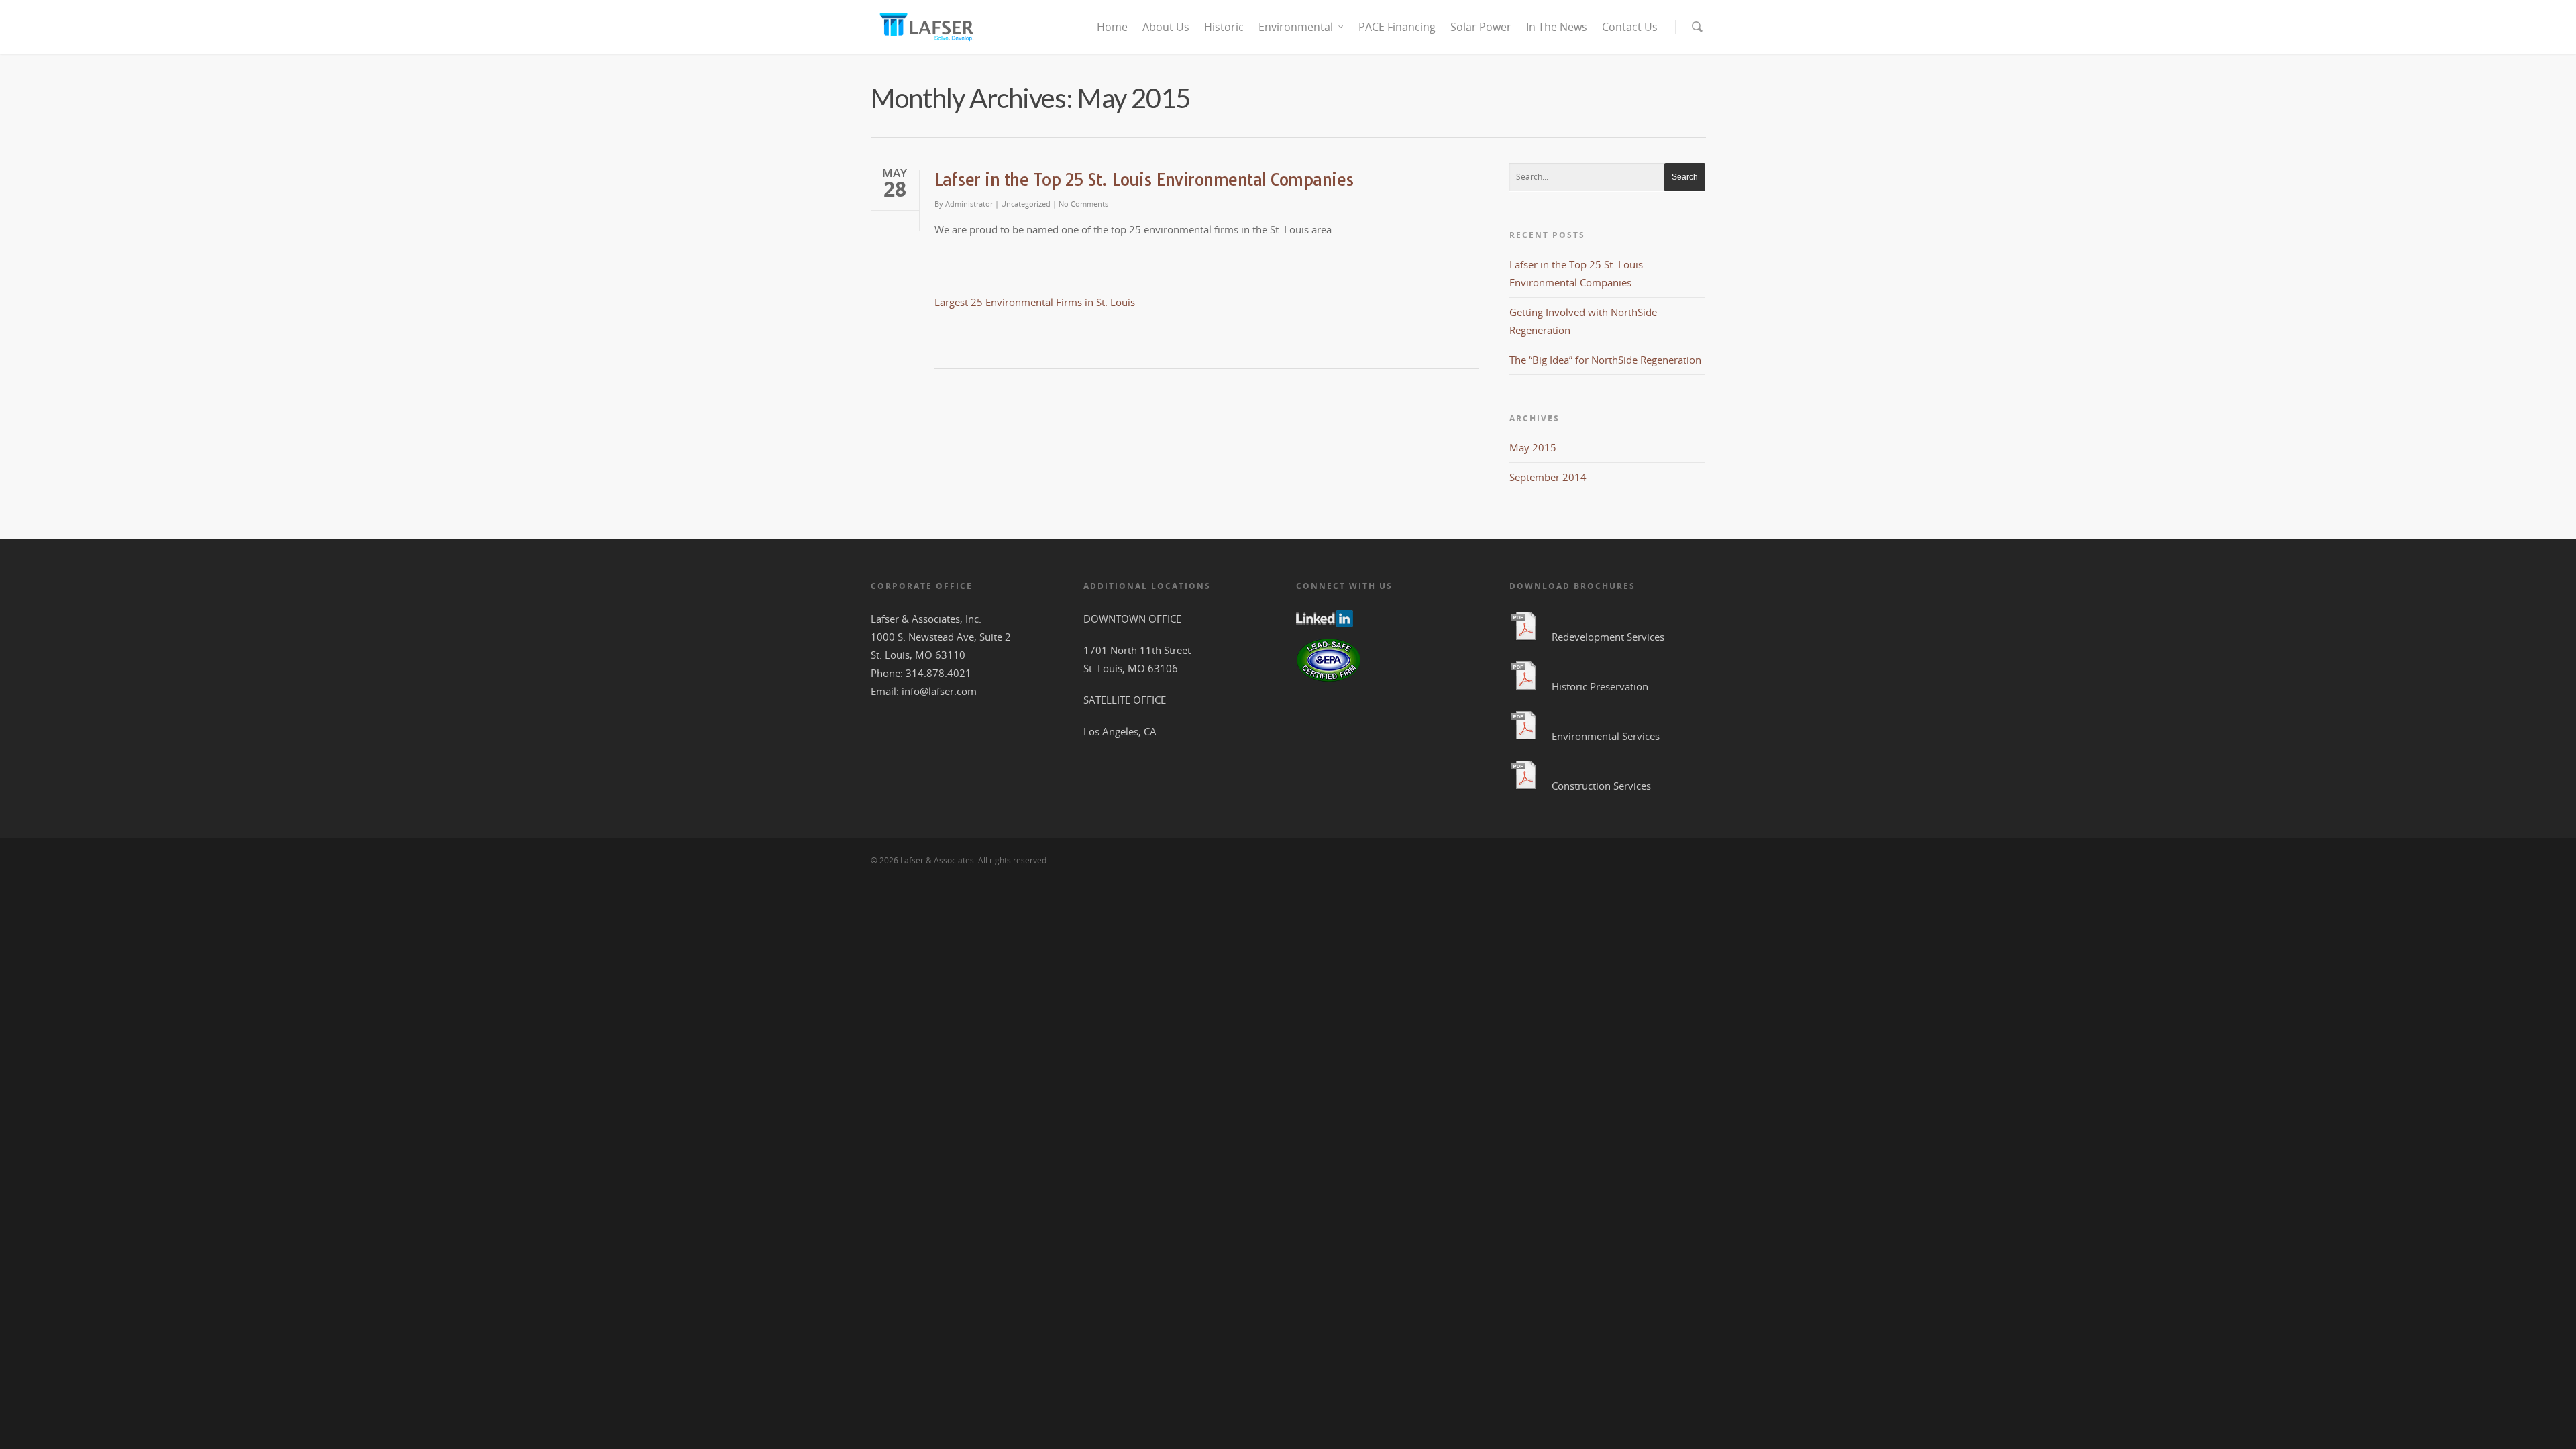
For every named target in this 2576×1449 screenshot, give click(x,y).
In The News (1557, 27)
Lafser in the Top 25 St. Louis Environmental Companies (1144, 179)
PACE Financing (1397, 27)
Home (1112, 27)
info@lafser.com (939, 691)
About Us (1166, 27)
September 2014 (1548, 477)
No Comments (1083, 204)
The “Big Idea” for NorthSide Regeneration (1605, 360)
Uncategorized (1026, 204)
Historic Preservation (1600, 686)
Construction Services (1601, 786)
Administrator (969, 204)
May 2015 (1533, 447)
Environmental (1296, 27)
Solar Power (1481, 27)
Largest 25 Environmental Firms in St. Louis (1035, 302)
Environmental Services (1606, 736)
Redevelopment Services (1608, 637)
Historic (1224, 27)
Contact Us (1630, 27)
